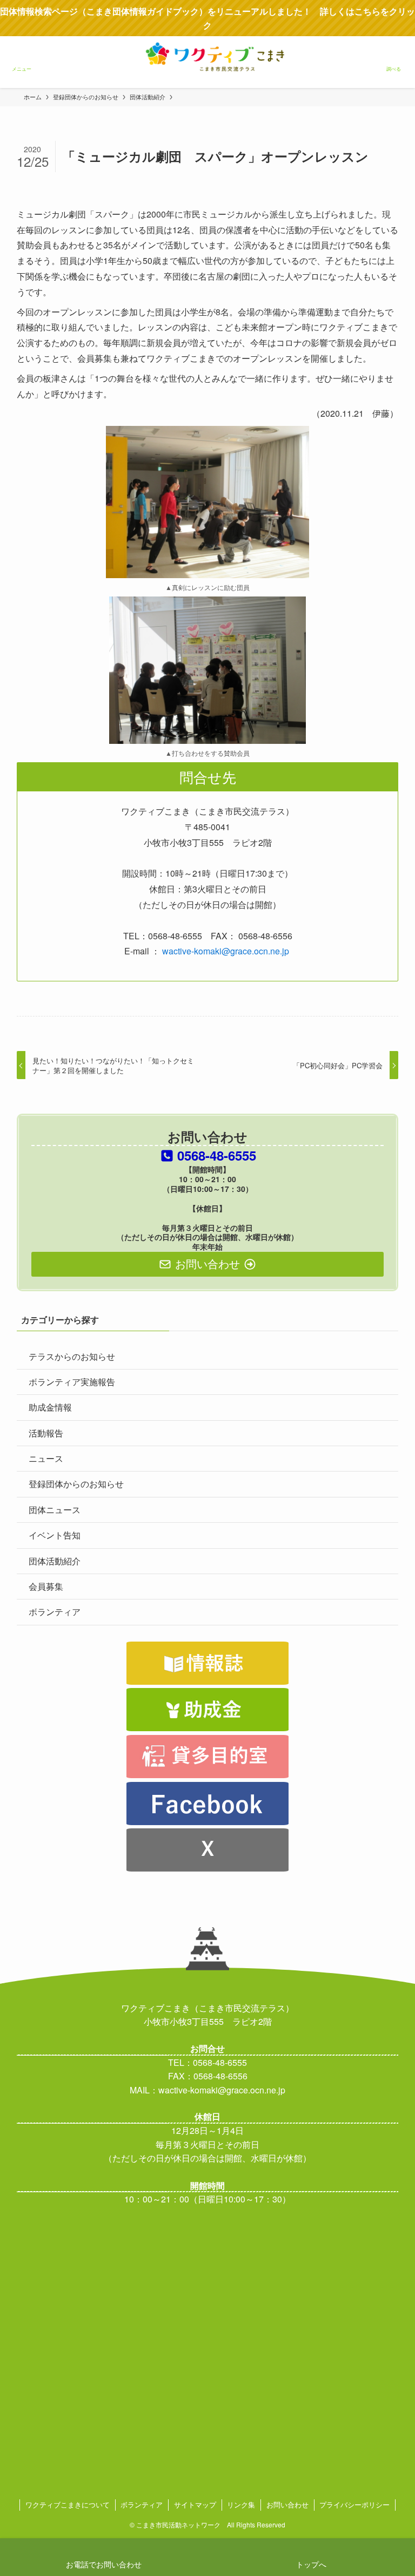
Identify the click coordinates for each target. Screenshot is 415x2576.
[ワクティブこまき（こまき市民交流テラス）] (207, 72)
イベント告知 (55, 1535)
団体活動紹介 (55, 1561)
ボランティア (55, 1612)
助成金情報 (50, 1407)
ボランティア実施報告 (72, 1382)
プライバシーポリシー (354, 2504)
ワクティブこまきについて (68, 2504)
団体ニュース (55, 1510)
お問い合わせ (287, 2504)
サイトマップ (195, 2504)
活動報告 (46, 1433)
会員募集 (46, 1586)
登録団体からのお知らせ (76, 1484)
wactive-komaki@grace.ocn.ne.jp (226, 951)
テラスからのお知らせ (72, 1356)
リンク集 (241, 2504)
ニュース (46, 1458)
